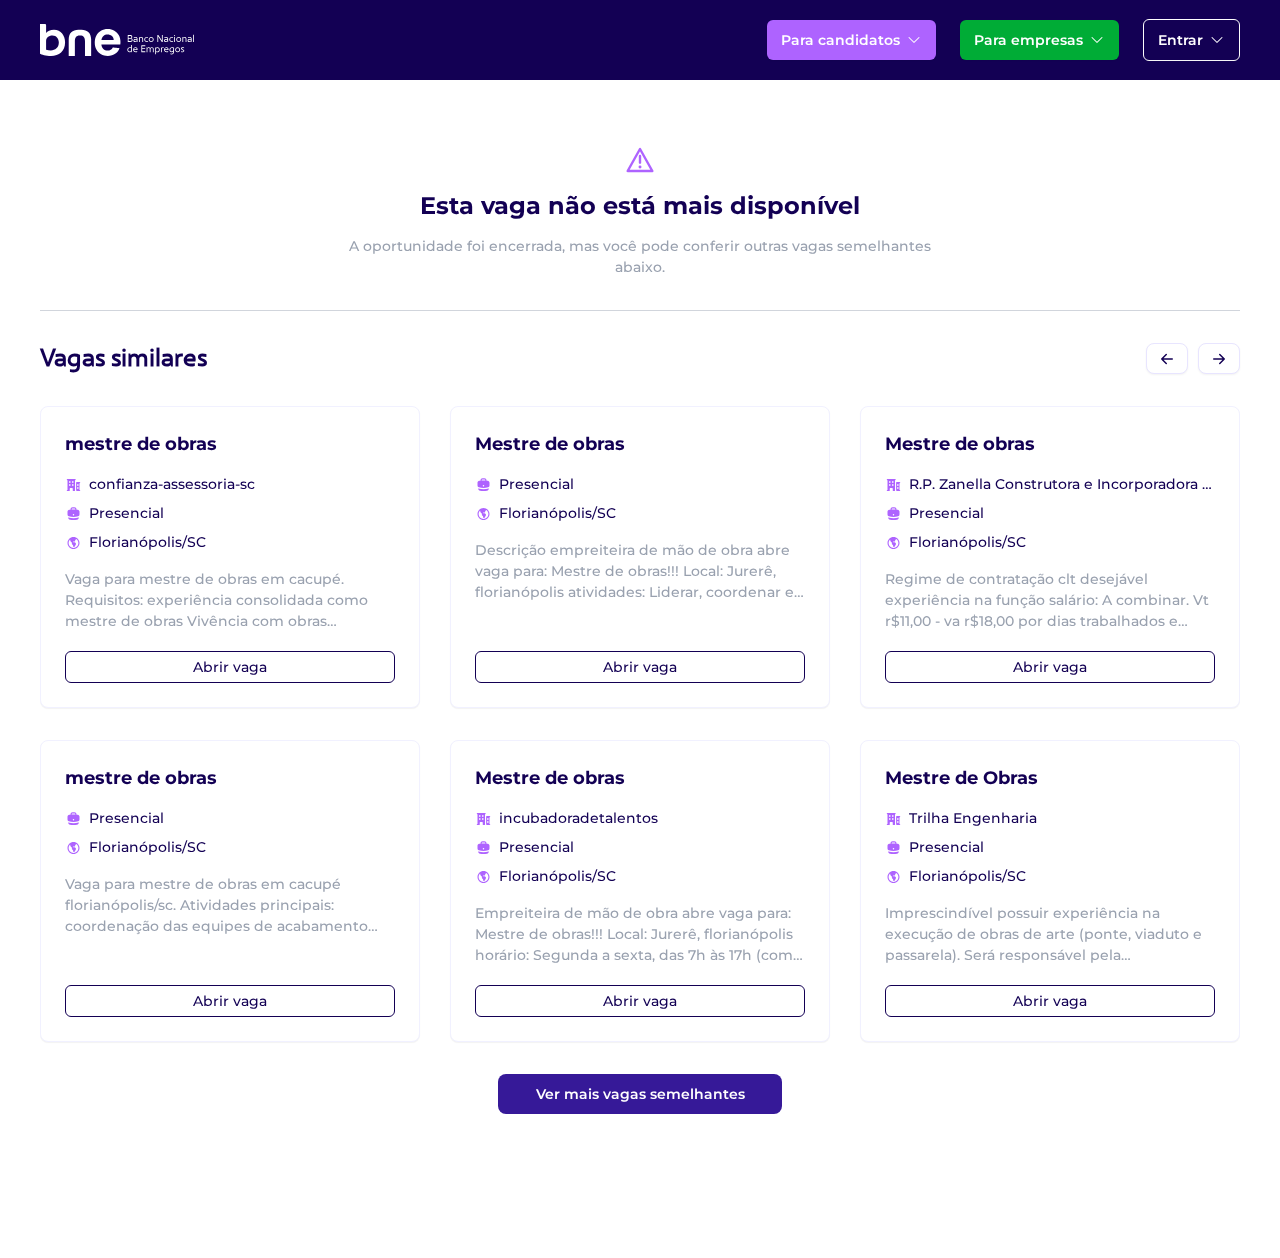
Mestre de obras (550, 444)
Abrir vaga (230, 667)
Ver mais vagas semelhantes (640, 1094)
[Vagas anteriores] (1167, 358)
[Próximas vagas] (1219, 358)
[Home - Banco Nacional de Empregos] (117, 40)
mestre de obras (141, 444)
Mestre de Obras (961, 778)
